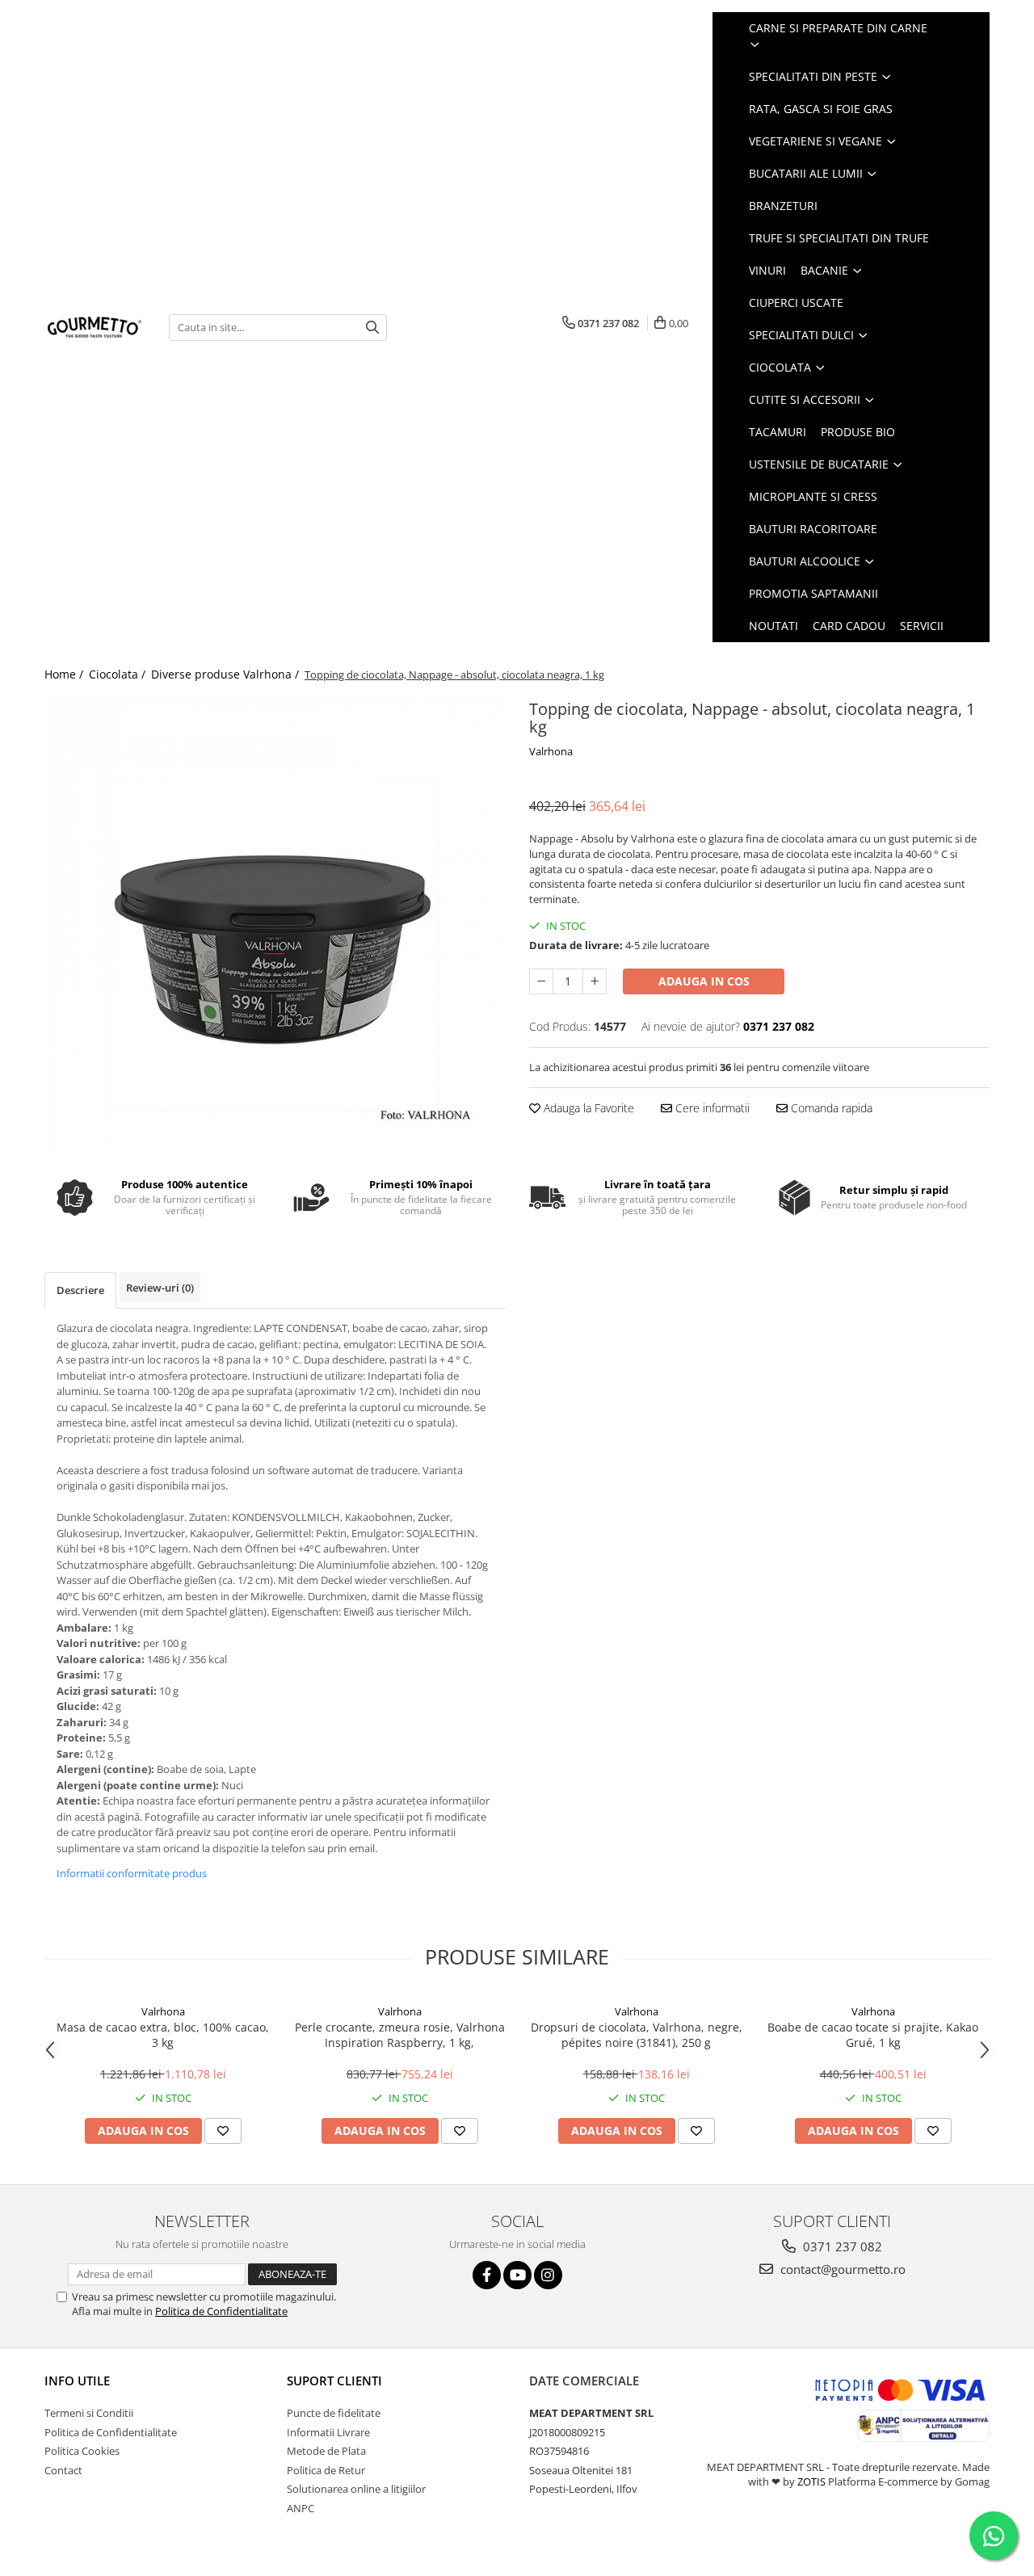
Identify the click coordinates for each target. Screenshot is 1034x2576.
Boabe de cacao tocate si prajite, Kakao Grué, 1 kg (873, 2035)
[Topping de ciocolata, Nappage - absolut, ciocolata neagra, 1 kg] (275, 925)
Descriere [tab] (80, 1290)
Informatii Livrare (328, 2432)
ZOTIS (811, 2481)
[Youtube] (517, 2275)
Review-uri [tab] (160, 1288)
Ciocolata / (119, 674)
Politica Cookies (82, 2451)
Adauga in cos (704, 981)
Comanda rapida (830, 1108)
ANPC (301, 2508)
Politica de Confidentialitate (221, 2311)
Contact (63, 2470)
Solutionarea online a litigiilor (356, 2489)
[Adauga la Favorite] (223, 2131)
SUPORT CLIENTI (334, 2381)
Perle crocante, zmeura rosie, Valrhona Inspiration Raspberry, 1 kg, (400, 2035)
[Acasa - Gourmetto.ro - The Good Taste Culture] (95, 327)
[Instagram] (548, 2275)
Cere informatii (711, 1108)
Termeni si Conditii (89, 2413)
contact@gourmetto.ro (841, 2269)
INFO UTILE (77, 2381)
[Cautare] (372, 328)
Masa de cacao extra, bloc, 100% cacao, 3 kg (163, 2035)
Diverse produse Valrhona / (227, 674)
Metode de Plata (326, 2451)
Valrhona (551, 751)
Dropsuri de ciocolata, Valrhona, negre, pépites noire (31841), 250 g (637, 2035)
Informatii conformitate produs (132, 1873)
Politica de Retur (326, 2470)
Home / (65, 674)
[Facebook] (487, 2275)
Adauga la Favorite (587, 1108)
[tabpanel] (275, 925)
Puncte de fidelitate (334, 2413)
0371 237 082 (841, 2246)
